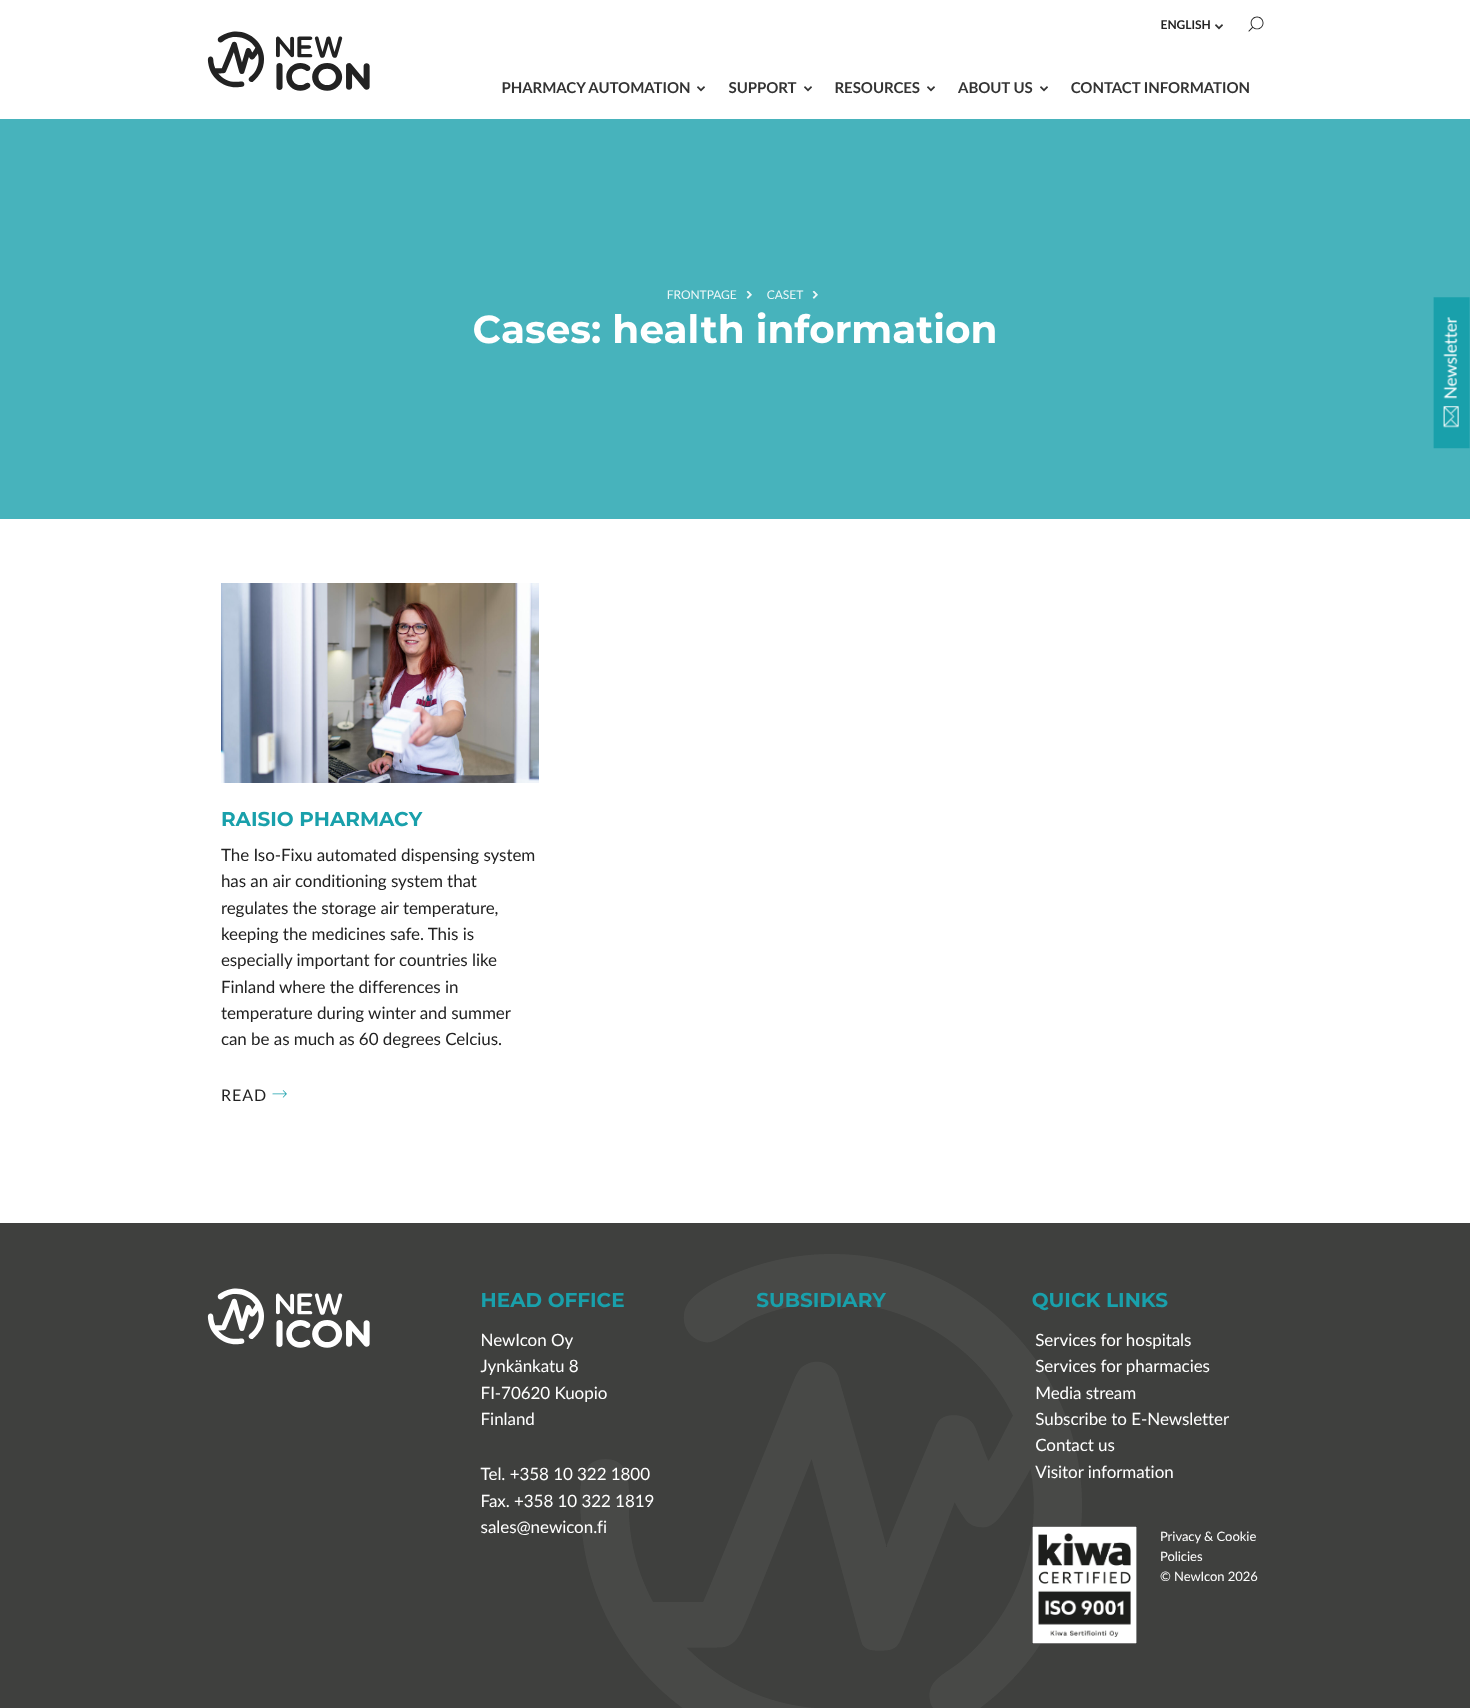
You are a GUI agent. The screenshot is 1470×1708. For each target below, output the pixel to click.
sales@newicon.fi (544, 1527)
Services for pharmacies (1122, 1366)
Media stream (1085, 1393)
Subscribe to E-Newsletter (1132, 1419)
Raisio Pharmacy (321, 821)
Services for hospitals (1113, 1340)
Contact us (1075, 1445)
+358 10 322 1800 (580, 1474)
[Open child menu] (1219, 26)
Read (244, 1095)
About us (995, 87)
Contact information (1160, 87)
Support (762, 87)
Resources (878, 87)
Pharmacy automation (595, 87)
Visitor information (1104, 1472)
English (1186, 24)
